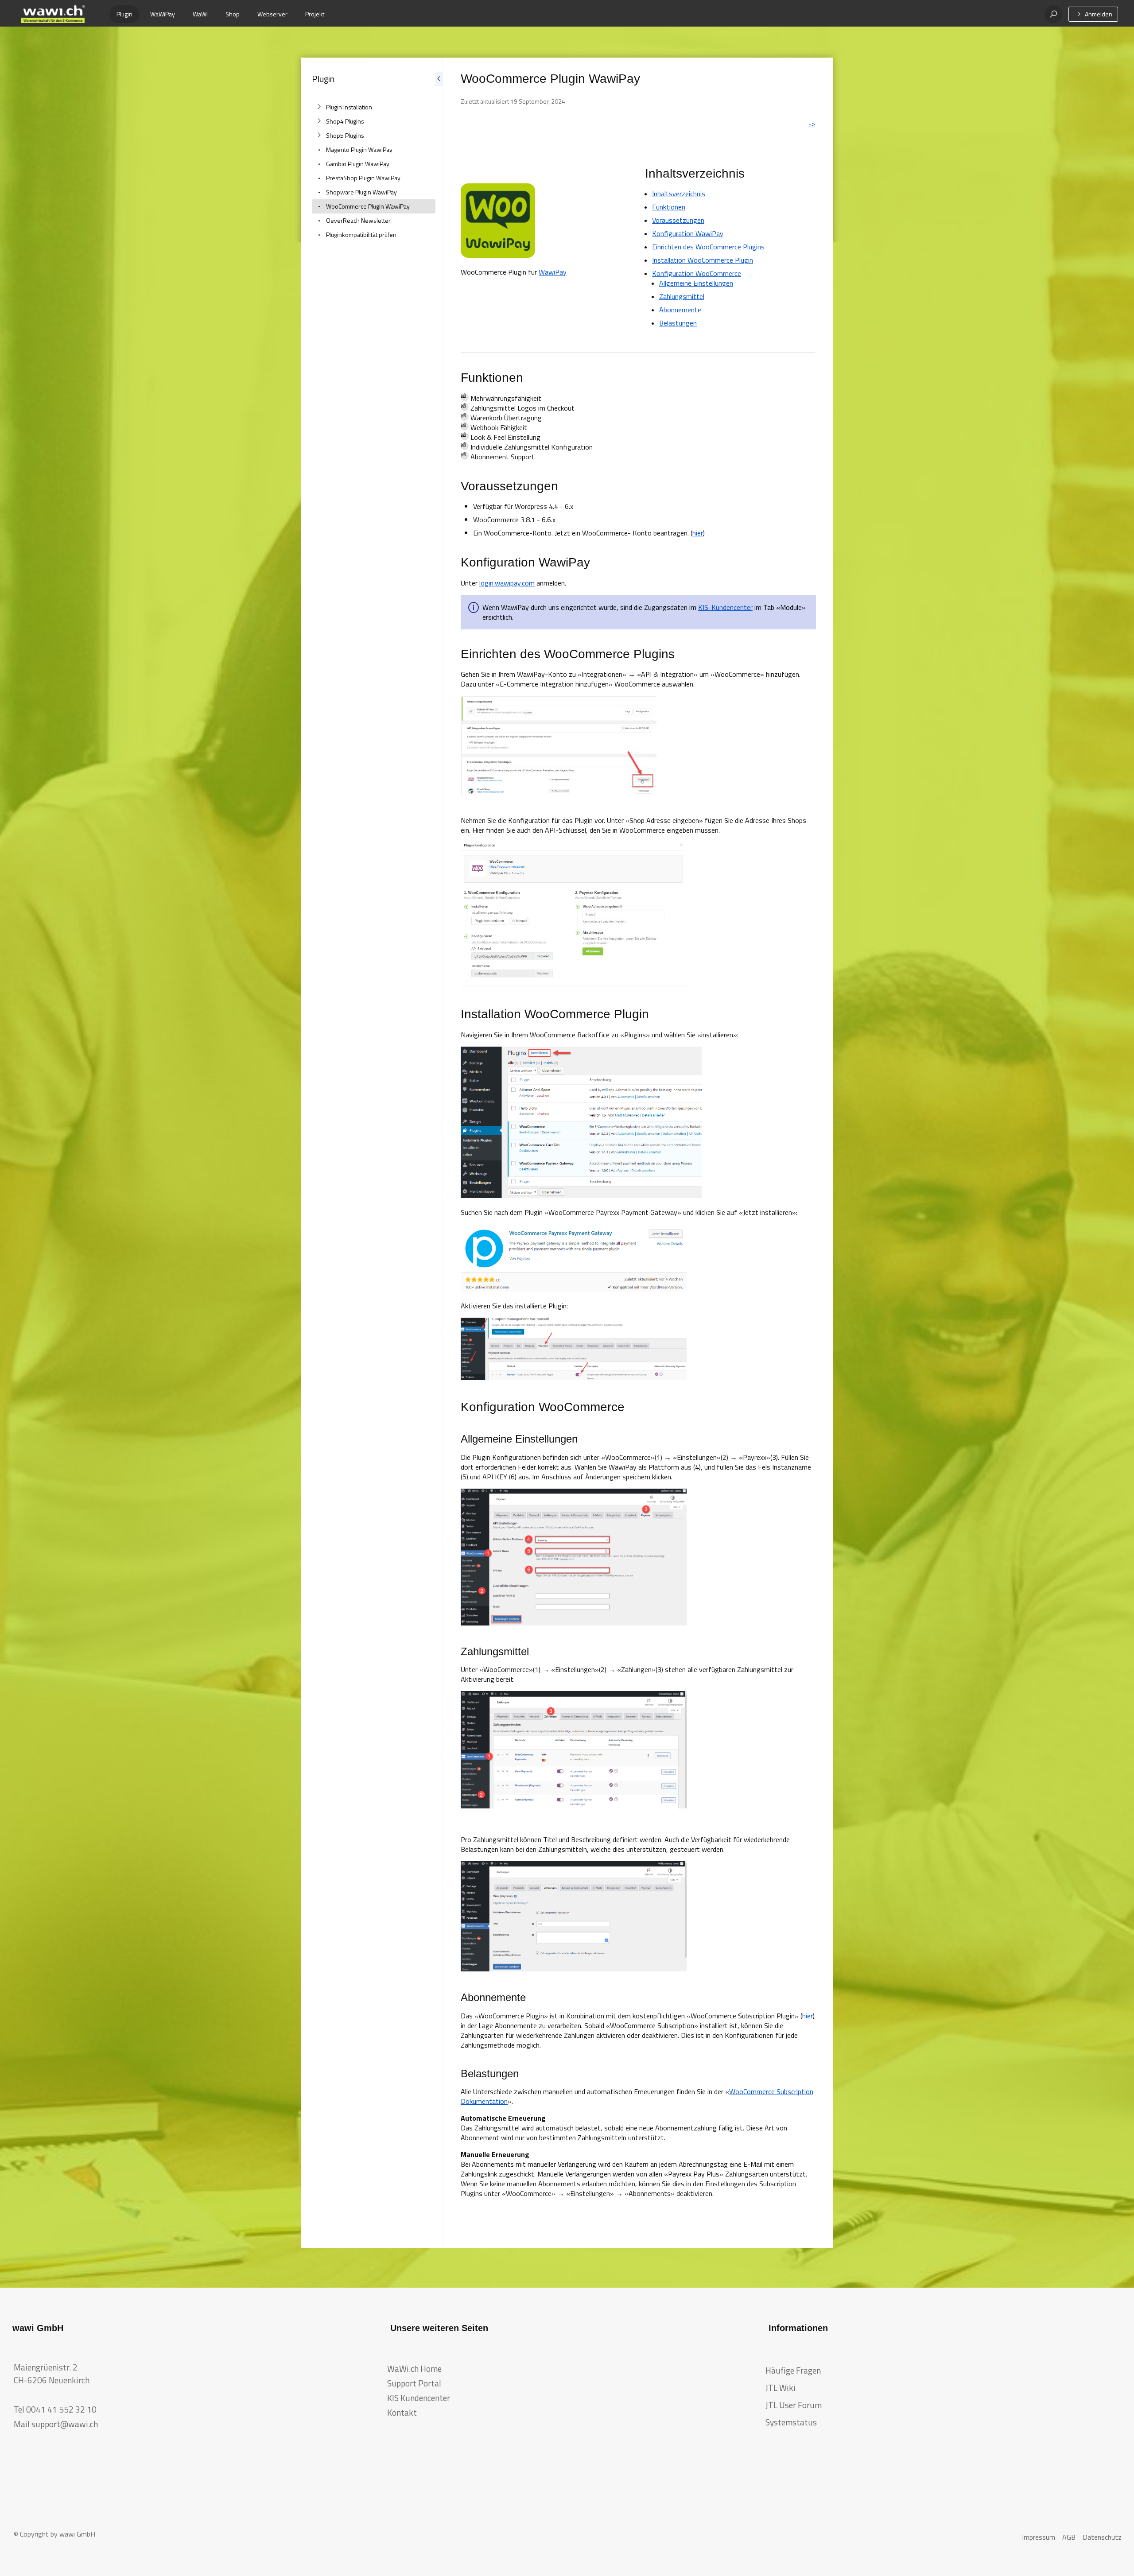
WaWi (200, 14)
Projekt (315, 14)
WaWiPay (163, 14)
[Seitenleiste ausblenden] (439, 1153)
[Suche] (1053, 14)
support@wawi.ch (65, 2424)
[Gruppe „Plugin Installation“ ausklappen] (319, 107)
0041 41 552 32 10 (61, 2409)
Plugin (124, 14)
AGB (1069, 2537)
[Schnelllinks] (53, 14)
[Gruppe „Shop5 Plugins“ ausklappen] (319, 136)
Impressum (1039, 2537)
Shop (233, 14)
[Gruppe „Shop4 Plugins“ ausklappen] (319, 121)
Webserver (272, 14)
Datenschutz (1102, 2537)
